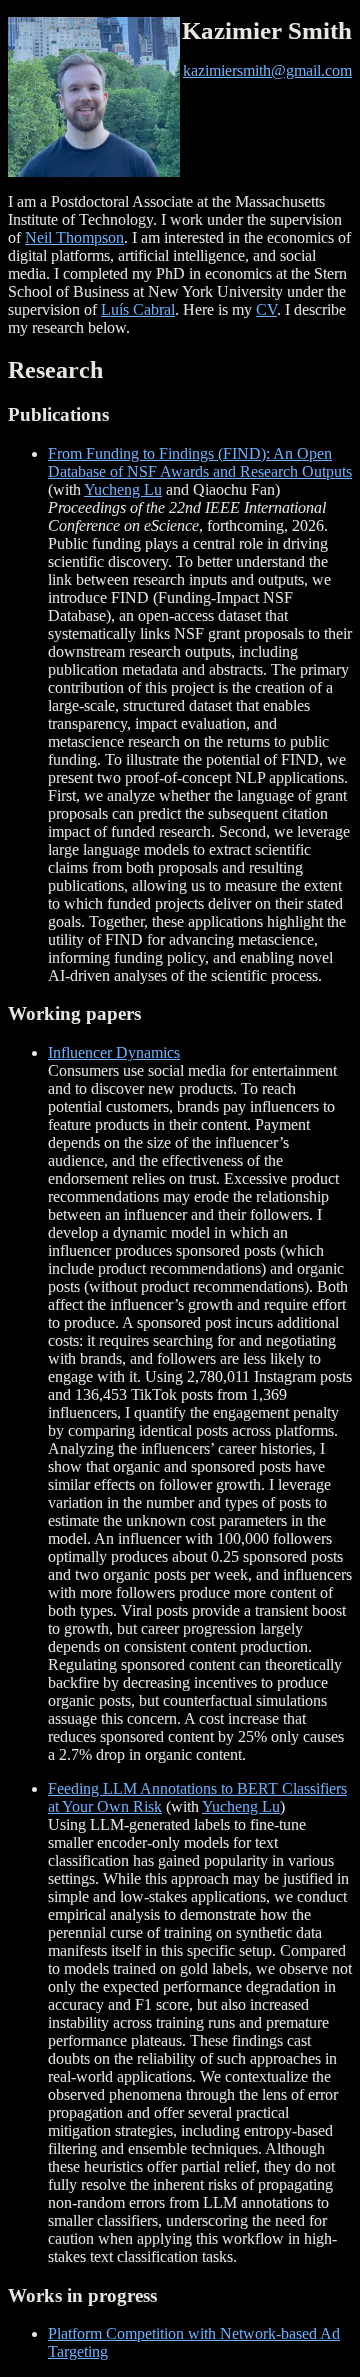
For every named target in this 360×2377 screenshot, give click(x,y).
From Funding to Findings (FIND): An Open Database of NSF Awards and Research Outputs (200, 462)
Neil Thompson (74, 237)
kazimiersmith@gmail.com (267, 70)
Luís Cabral (138, 309)
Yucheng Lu (123, 489)
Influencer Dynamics (114, 1052)
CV (266, 309)
